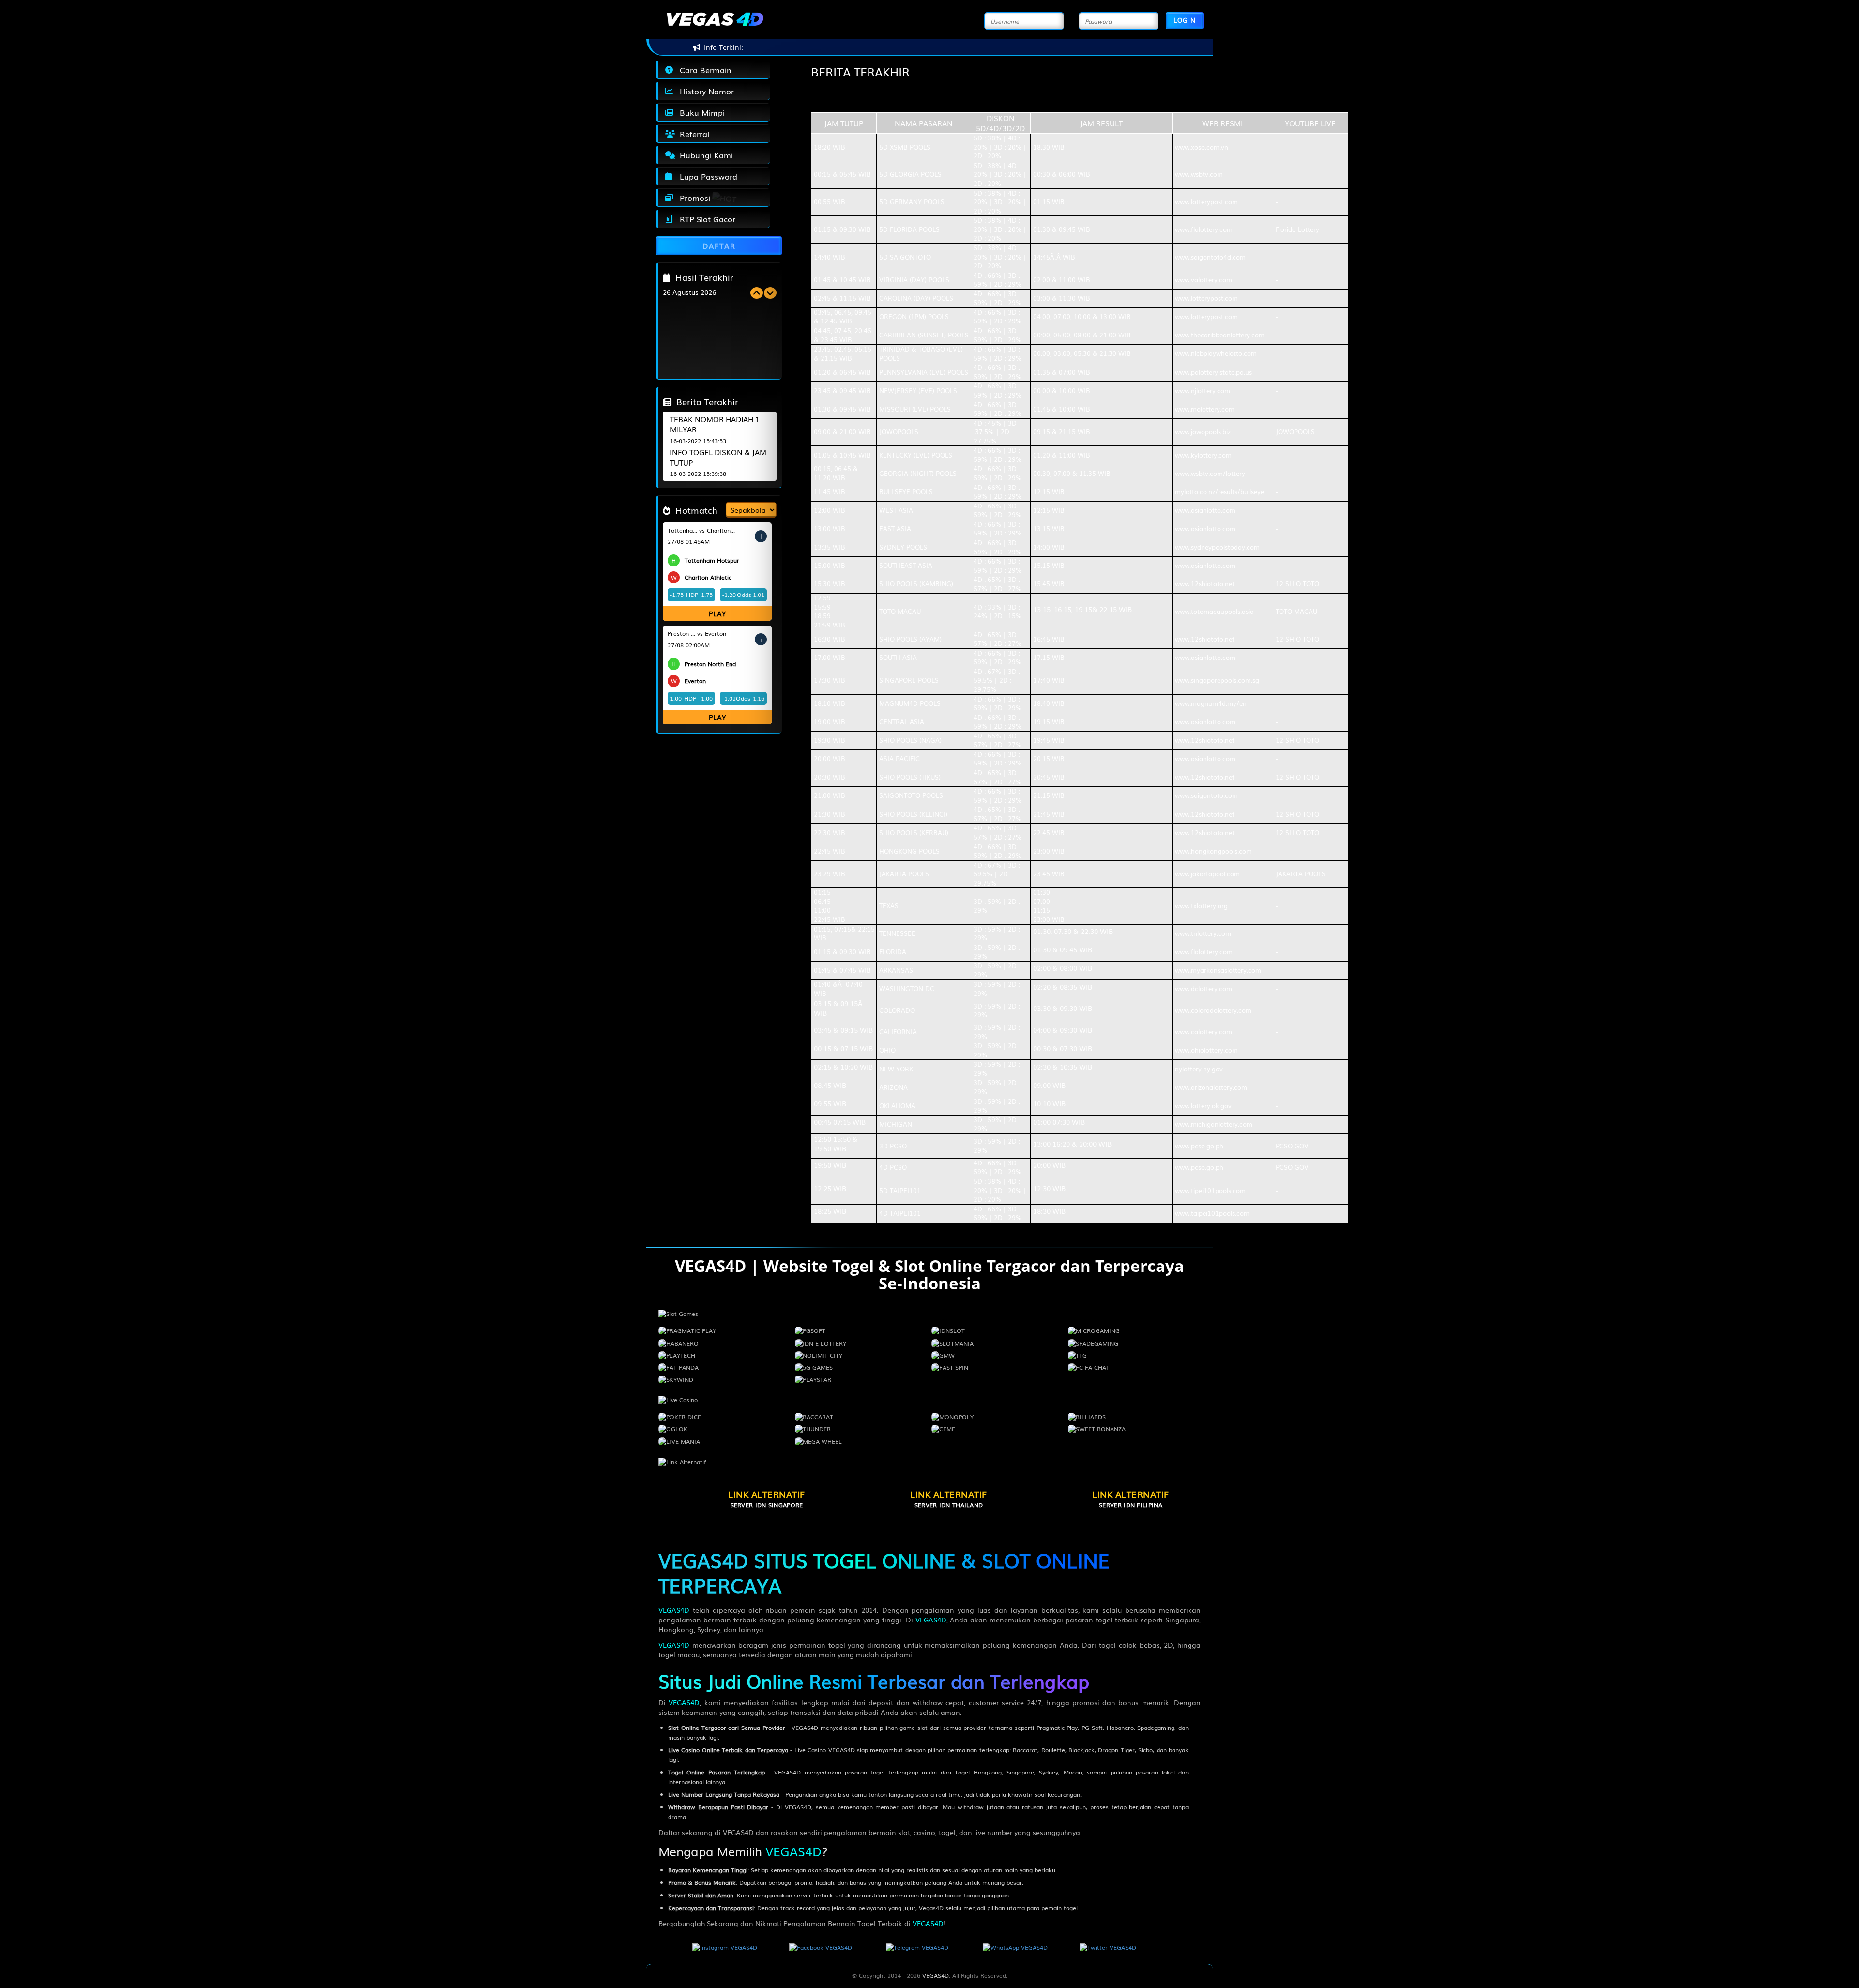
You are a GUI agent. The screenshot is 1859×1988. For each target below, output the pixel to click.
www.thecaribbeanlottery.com (1220, 335)
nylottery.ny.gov (1199, 1069)
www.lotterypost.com (1206, 202)
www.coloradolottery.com (1213, 1010)
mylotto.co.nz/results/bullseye (1219, 492)
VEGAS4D (674, 1610)
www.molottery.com (1205, 409)
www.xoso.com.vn (1202, 147)
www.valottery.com (1204, 280)
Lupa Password (706, 176)
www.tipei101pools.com (1210, 1190)
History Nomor (704, 91)
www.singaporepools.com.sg (1217, 680)
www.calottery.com (1204, 1032)
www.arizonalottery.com (1211, 1087)
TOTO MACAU (1296, 611)
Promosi (693, 198)
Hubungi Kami (704, 155)
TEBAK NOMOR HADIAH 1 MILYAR (715, 424)
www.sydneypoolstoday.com (1217, 547)
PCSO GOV (1292, 1146)
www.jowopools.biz (1203, 432)
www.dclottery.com (1204, 988)
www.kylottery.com (1203, 455)
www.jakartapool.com (1207, 874)
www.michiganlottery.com (1214, 1124)
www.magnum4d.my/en (1211, 703)
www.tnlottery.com (1203, 933)
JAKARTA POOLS (1301, 874)
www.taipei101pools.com (1212, 1213)
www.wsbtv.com (1199, 174)
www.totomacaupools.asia (1214, 611)
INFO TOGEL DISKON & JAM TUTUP (718, 457)
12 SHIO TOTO (1297, 584)
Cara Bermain (703, 70)
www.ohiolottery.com (1206, 1050)
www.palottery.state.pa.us (1213, 372)
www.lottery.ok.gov (1203, 1106)
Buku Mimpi (700, 112)
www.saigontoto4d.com (1210, 257)
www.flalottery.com (1204, 229)
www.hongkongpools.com (1213, 851)
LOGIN (1185, 20)
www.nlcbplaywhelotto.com (1216, 353)
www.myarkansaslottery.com (1218, 970)
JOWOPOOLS (1295, 432)
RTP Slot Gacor (705, 219)
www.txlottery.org (1201, 906)
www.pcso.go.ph (1199, 1146)
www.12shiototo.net (1205, 584)
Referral (692, 134)
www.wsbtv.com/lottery (1210, 473)
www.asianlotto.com (1205, 510)
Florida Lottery (1297, 229)
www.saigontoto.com (1206, 795)
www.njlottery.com (1203, 390)
